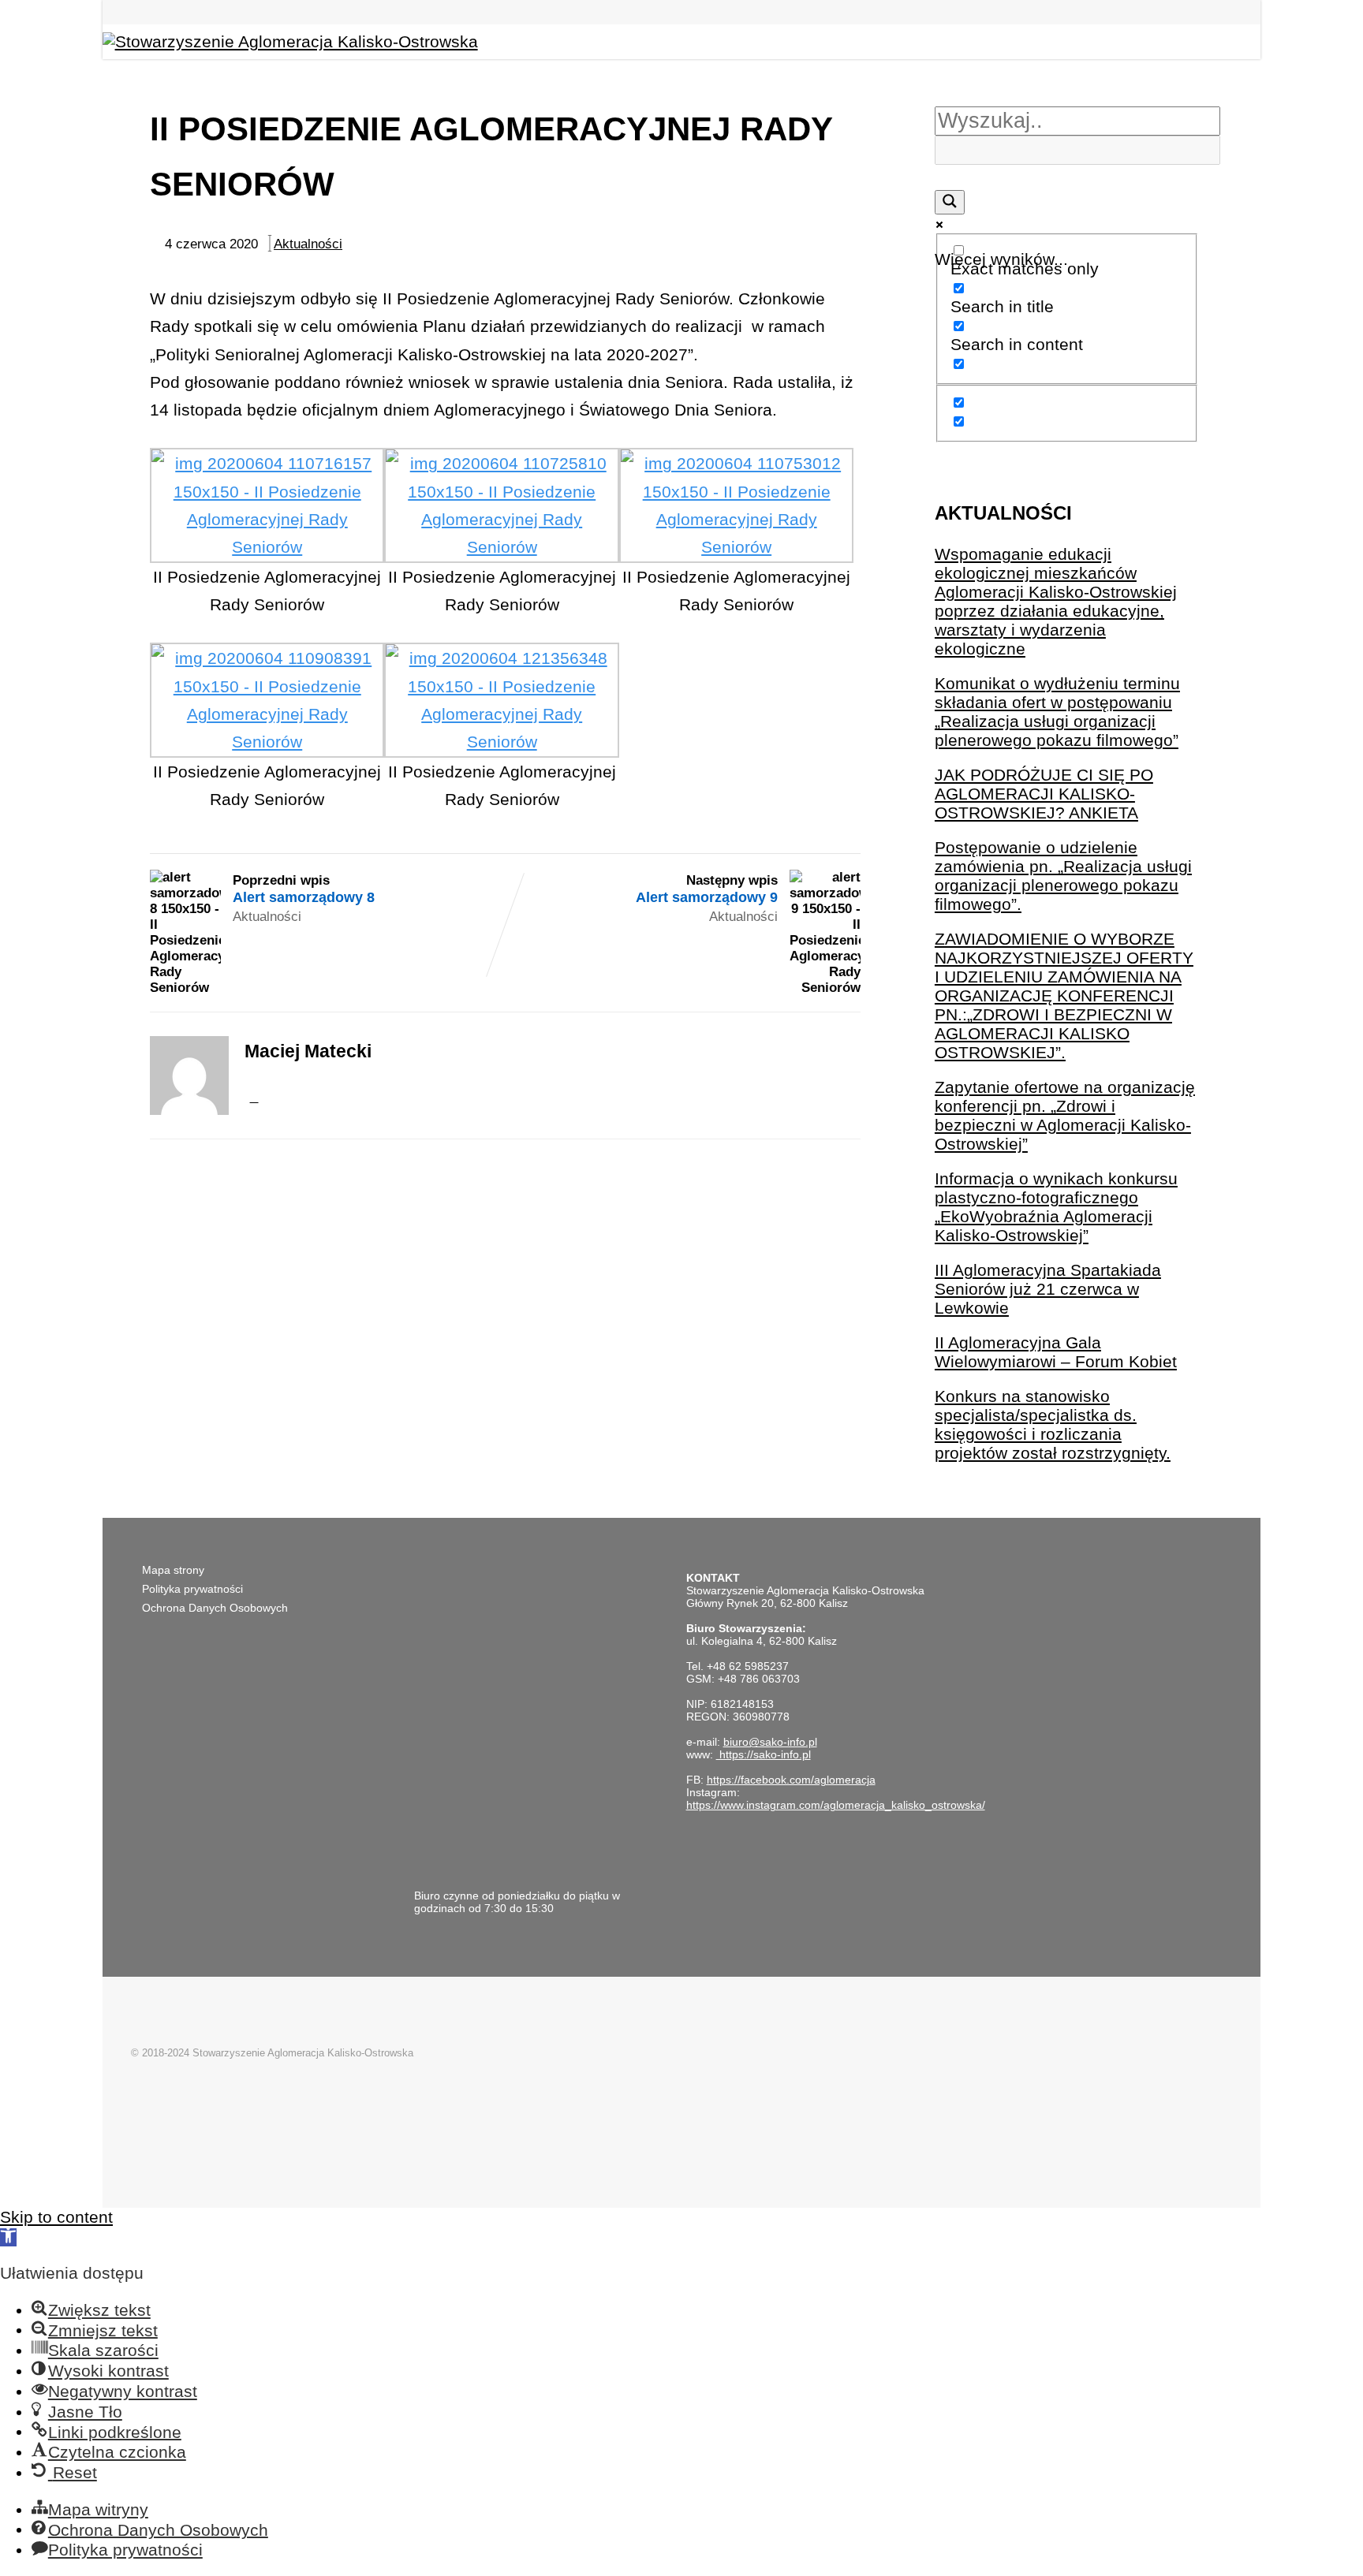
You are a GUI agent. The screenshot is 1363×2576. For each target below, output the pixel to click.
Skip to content (56, 2217)
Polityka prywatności (192, 1589)
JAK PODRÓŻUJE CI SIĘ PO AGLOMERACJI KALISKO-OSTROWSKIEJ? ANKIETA (1044, 794)
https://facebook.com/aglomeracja (791, 1780)
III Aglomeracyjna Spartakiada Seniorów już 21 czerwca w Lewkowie (1048, 1289)
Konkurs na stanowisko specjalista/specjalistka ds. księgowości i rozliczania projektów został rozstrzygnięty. (1053, 1424)
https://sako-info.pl (764, 1754)
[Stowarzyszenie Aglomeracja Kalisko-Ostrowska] (290, 41)
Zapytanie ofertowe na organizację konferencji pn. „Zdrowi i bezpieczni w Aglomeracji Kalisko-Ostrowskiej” (1065, 1115)
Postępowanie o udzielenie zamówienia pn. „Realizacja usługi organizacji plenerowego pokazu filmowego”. (1063, 876)
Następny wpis (707, 889)
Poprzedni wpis (304, 889)
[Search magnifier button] (950, 202)
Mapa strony (173, 1570)
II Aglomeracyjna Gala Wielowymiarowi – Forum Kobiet (1056, 1352)
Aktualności (308, 244)
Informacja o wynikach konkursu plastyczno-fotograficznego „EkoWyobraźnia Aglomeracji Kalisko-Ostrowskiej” (1056, 1207)
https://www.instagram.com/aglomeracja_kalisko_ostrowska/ (836, 1805)
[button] (8, 2237)
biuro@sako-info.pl (770, 1742)
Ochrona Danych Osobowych (215, 1608)
